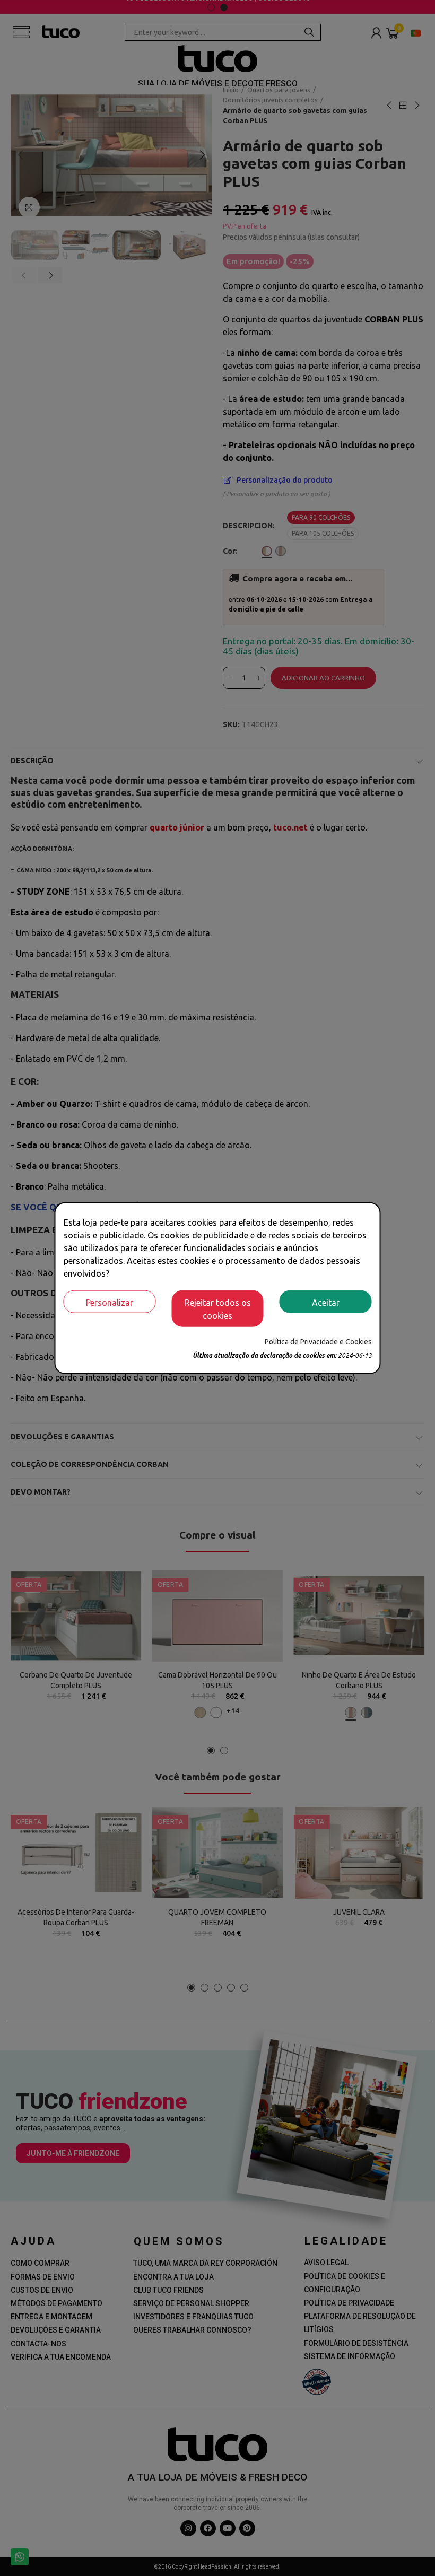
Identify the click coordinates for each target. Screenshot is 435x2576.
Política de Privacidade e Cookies (318, 1342)
